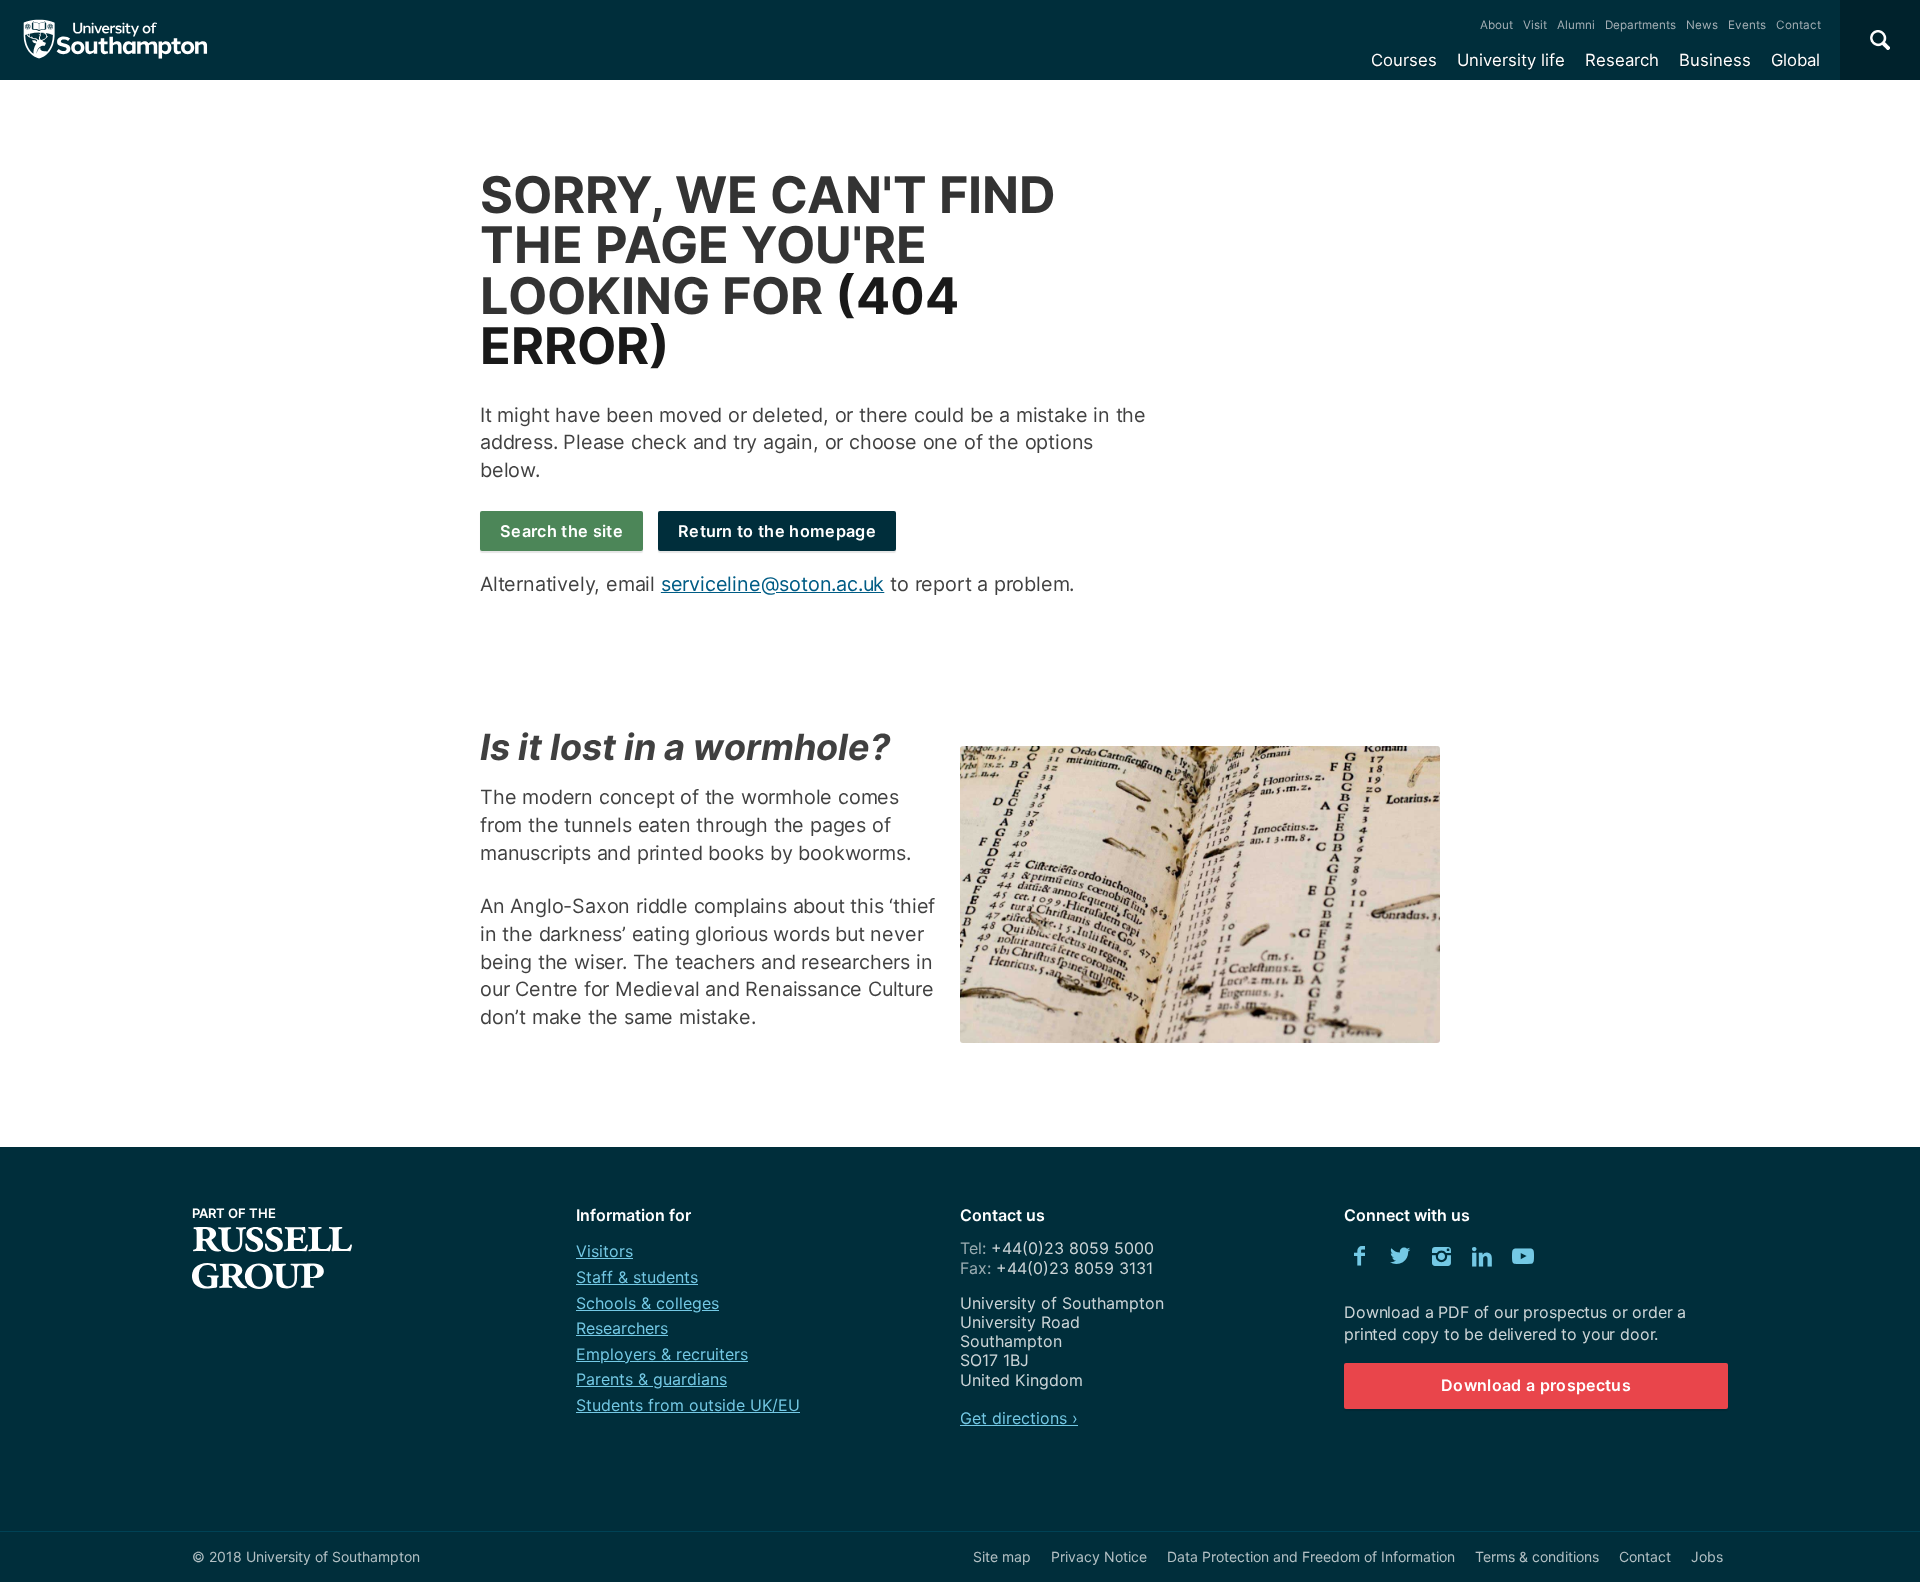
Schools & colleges (647, 1303)
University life (1511, 60)
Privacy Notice (1099, 1556)
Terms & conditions (1537, 1556)
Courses (1404, 60)
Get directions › (1019, 1418)
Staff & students (637, 1277)
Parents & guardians (651, 1379)
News (1702, 25)
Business (1715, 60)
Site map (1002, 1556)
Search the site (561, 531)
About (1496, 25)
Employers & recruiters (662, 1354)
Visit (1535, 25)
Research (1622, 60)
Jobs (1707, 1556)
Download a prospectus (1536, 1385)
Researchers (622, 1328)
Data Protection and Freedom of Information (1311, 1556)
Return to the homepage (777, 531)
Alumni (1576, 25)
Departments (1640, 25)
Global (1795, 60)
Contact (1798, 25)
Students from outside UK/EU (688, 1405)
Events (1747, 25)
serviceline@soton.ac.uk (772, 584)
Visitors (604, 1251)
